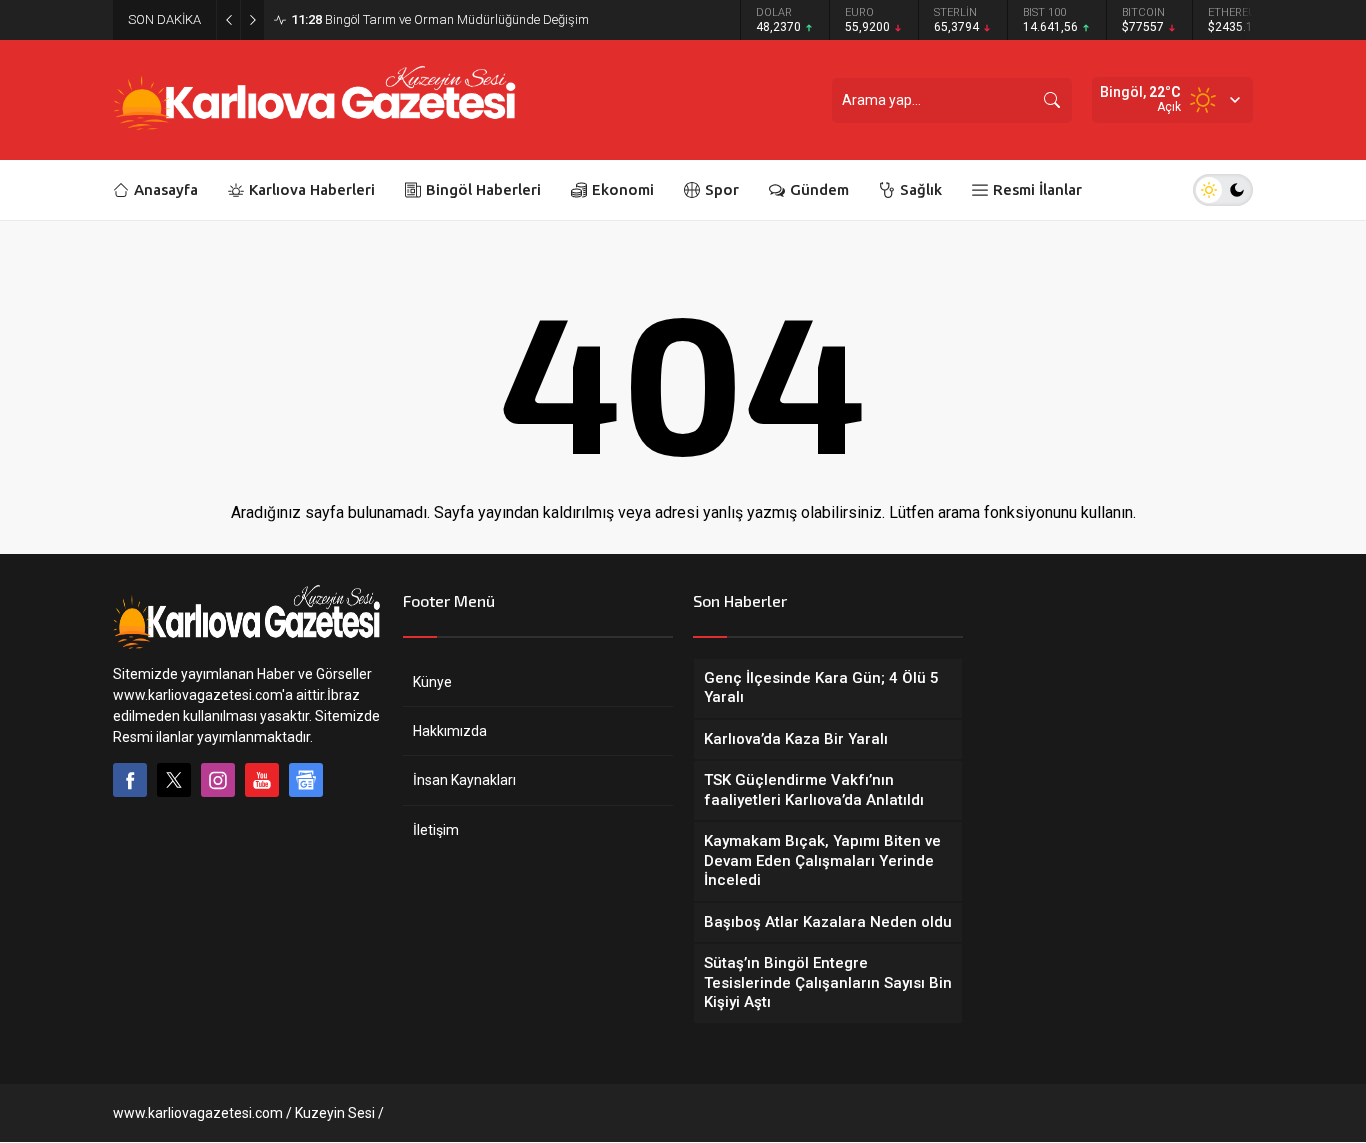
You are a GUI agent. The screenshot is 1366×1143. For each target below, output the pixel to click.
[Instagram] (218, 780)
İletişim (436, 830)
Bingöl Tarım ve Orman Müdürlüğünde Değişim (440, 19)
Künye (432, 682)
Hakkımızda (450, 731)
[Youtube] (262, 780)
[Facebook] (130, 780)
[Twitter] (174, 780)
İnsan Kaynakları (464, 780)
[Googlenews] (306, 780)
